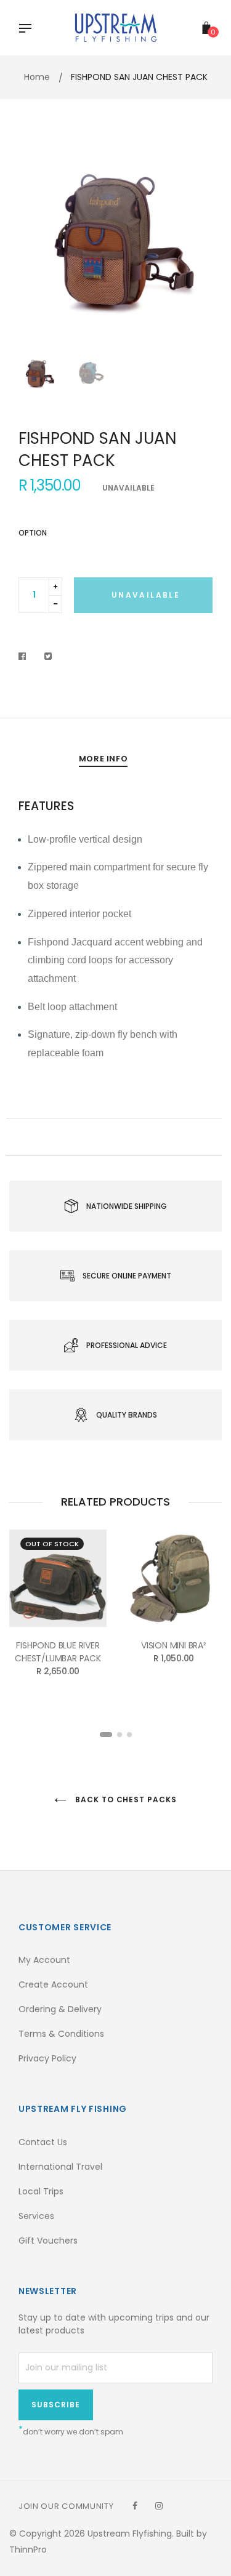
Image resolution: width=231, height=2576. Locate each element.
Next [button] (194, 246)
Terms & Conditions (61, 2034)
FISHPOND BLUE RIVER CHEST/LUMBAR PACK (58, 1652)
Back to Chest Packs (125, 1800)
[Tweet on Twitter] (48, 656)
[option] (115, 245)
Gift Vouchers (48, 2241)
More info (103, 759)
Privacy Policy (47, 2058)
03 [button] (129, 1735)
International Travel (60, 2167)
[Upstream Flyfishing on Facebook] (135, 2506)
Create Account (53, 1984)
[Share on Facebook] (26, 656)
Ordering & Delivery (60, 2009)
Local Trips (41, 2191)
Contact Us (43, 2142)
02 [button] (120, 1735)
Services (36, 2216)
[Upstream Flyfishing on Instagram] (159, 2506)
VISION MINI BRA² (174, 1645)
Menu (28, 30)
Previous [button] (37, 246)
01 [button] (106, 1735)
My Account (44, 1960)
